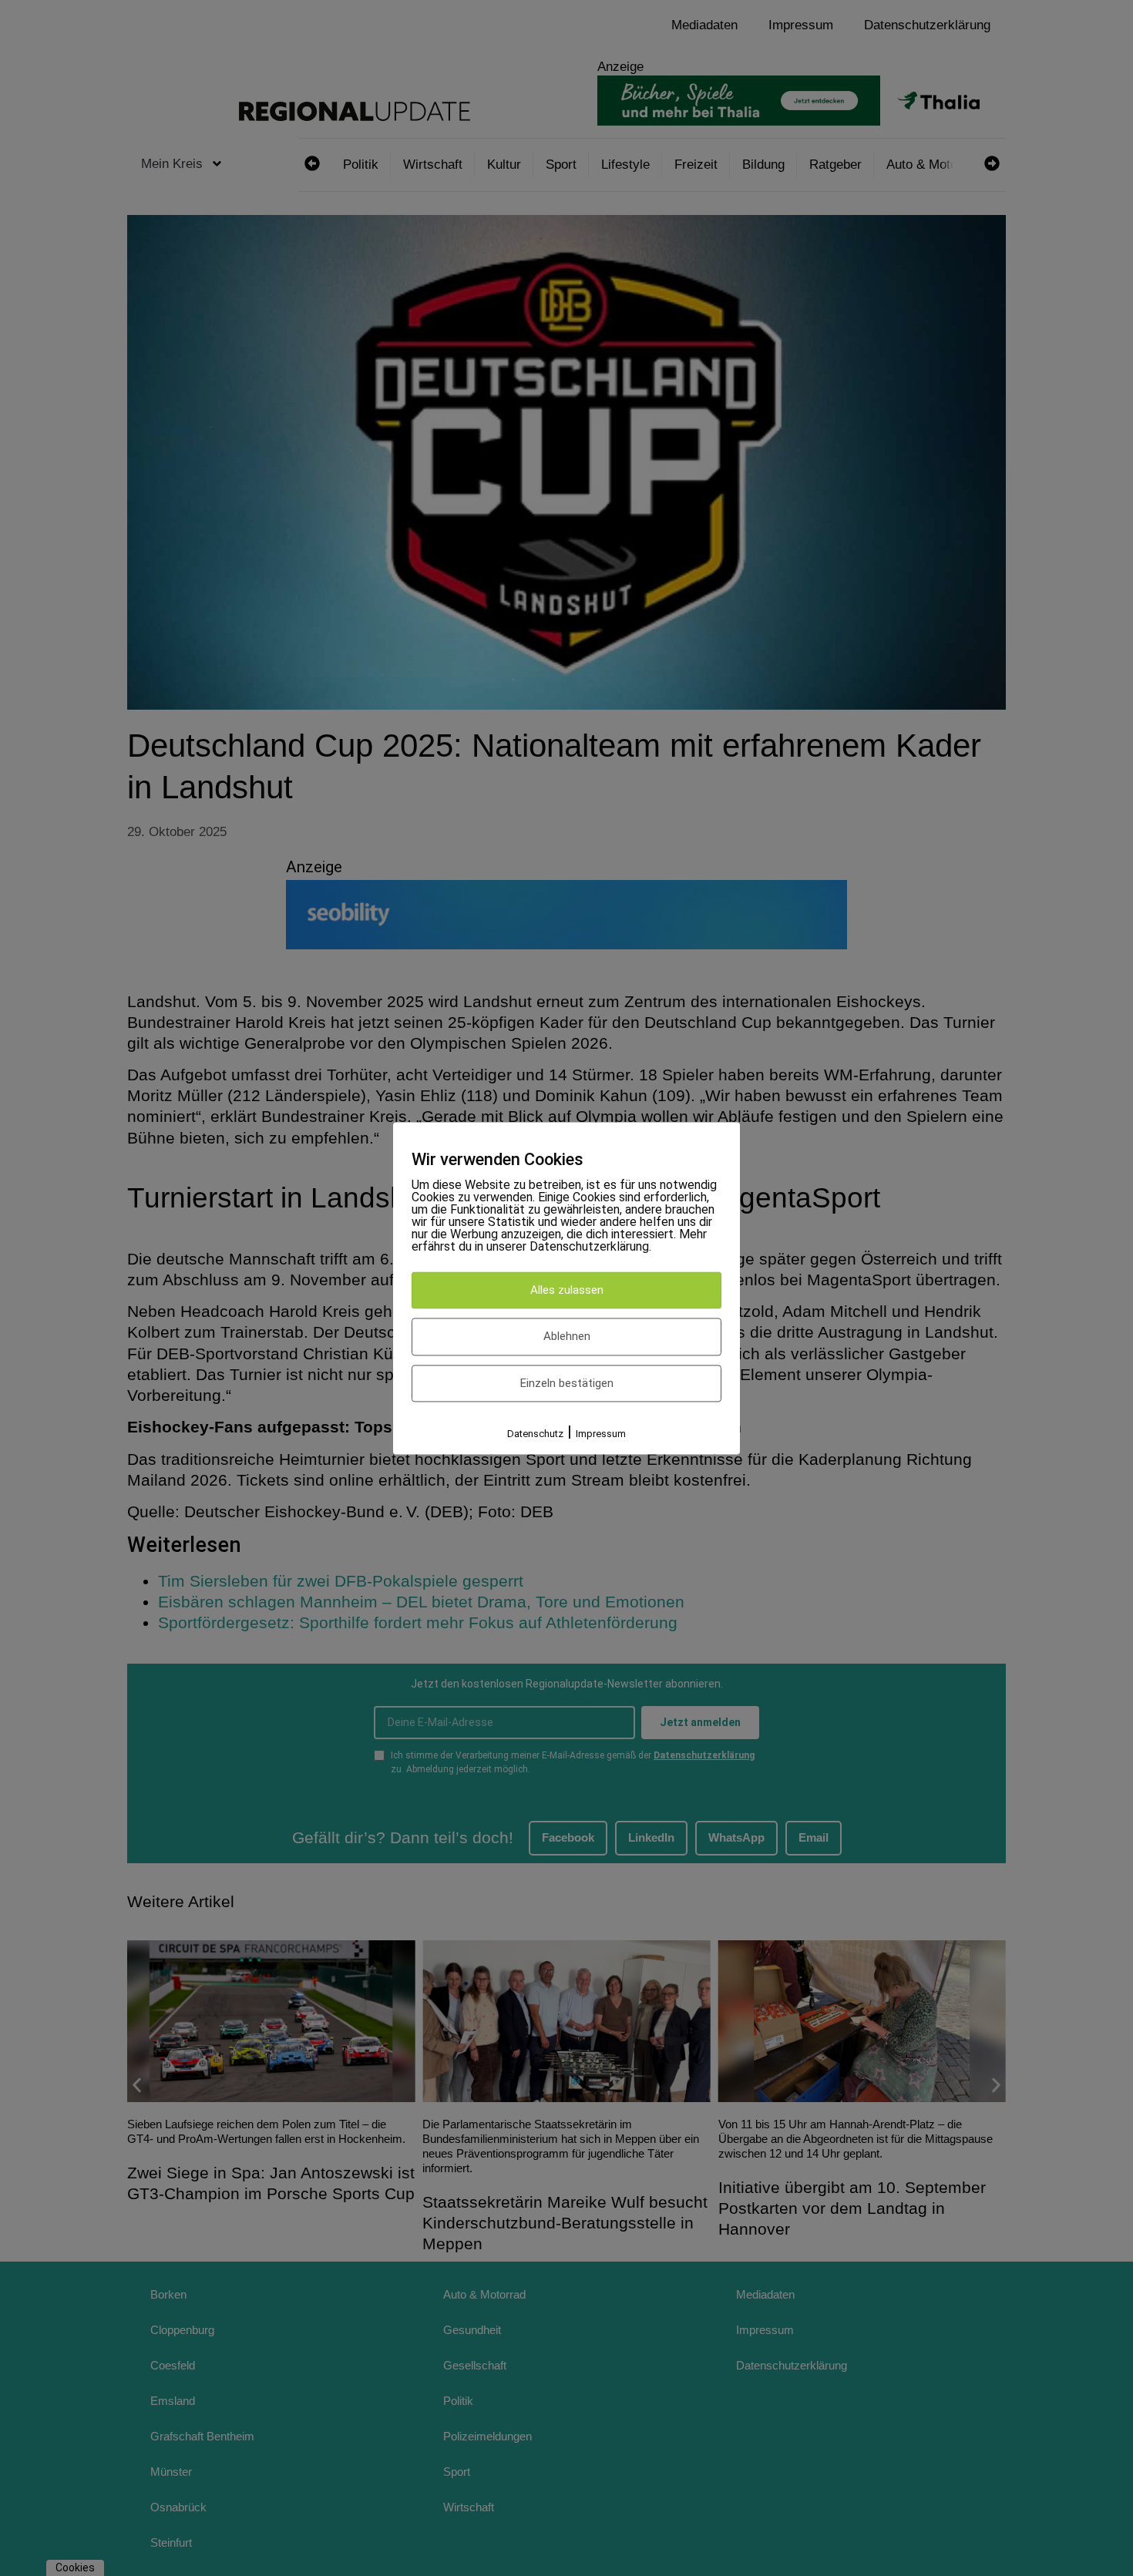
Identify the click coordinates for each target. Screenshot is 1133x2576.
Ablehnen (567, 1337)
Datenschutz (535, 1434)
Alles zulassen (567, 1290)
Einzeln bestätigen (567, 1383)
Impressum (601, 1434)
